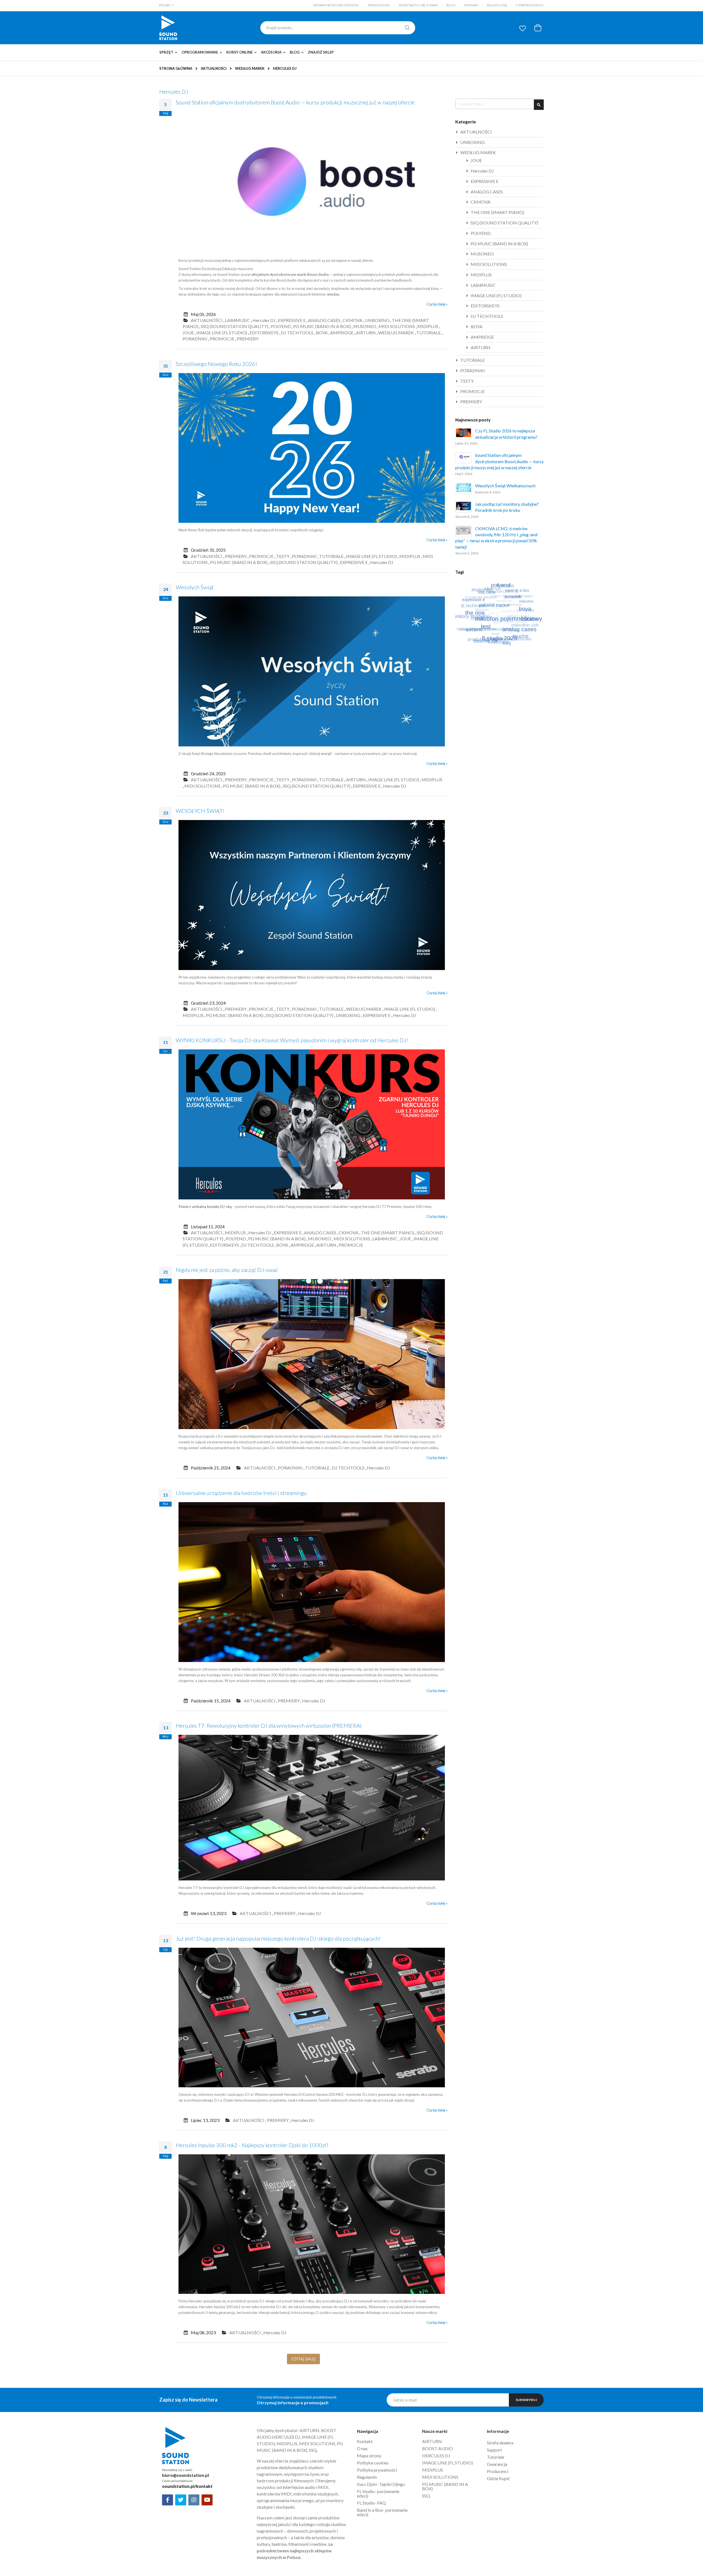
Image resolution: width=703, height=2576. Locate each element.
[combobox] (338, 28)
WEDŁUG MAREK (250, 69)
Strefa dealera (500, 2443)
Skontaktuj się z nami (418, 5)
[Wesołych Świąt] (312, 745)
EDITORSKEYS (264, 333)
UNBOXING (377, 320)
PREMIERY (248, 339)
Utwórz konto (530, 5)
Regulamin (367, 2477)
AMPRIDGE (342, 333)
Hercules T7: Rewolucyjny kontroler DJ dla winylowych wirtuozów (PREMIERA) (269, 1725)
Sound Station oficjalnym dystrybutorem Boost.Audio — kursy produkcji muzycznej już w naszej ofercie (295, 102)
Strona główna (176, 68)
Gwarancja (497, 2464)
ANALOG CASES (324, 320)
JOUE (188, 333)
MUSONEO (365, 326)
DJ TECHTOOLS (297, 333)
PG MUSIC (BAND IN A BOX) (322, 326)
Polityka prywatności (377, 2470)
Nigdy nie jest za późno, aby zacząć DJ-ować (227, 1270)
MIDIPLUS (428, 326)
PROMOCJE (222, 339)
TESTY (283, 556)
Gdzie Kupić (498, 2478)
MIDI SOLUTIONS (397, 326)
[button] (523, 28)
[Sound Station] (168, 28)
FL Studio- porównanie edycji (378, 2493)
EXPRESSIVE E (292, 320)
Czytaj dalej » (437, 304)
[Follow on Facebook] (168, 2500)
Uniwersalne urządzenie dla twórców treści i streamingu (241, 1493)
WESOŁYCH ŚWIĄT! (200, 811)
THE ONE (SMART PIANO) (388, 1233)
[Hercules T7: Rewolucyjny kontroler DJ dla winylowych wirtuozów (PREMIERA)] (312, 1879)
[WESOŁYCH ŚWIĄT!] (312, 969)
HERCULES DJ (436, 2456)
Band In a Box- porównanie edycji (382, 2512)
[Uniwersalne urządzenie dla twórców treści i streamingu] (312, 1661)
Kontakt (365, 2441)
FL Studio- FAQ (371, 2503)
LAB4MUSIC (237, 320)
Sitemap (471, 5)
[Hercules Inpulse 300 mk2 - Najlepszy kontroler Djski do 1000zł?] (312, 2292)
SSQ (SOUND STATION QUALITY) (235, 326)
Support (494, 2450)
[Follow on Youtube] (207, 2500)
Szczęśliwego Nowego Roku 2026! (217, 364)
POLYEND (281, 326)
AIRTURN (366, 333)
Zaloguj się (497, 5)
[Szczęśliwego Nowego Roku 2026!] (312, 521)
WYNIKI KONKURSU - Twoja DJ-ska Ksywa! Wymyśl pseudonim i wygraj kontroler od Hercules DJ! (292, 1040)
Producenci (379, 5)
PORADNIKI (195, 339)
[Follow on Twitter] (181, 2500)
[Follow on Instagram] (194, 2500)
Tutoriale (496, 2457)
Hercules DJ (264, 320)
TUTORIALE (429, 333)
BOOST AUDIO (437, 2448)
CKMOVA (353, 320)
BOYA (322, 333)
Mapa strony (369, 2456)
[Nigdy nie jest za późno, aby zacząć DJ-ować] (312, 1428)
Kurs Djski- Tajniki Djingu (381, 2484)
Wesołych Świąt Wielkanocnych (505, 486)
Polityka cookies (373, 2463)
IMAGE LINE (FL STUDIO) (222, 333)
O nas (362, 2448)
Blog (451, 5)
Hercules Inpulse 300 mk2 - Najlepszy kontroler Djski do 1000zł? (252, 2145)
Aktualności (214, 68)
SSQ (426, 2496)
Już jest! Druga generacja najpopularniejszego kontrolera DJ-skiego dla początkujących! (278, 1938)
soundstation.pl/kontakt (187, 2486)
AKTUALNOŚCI (207, 320)
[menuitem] (170, 52)
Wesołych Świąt (195, 587)
